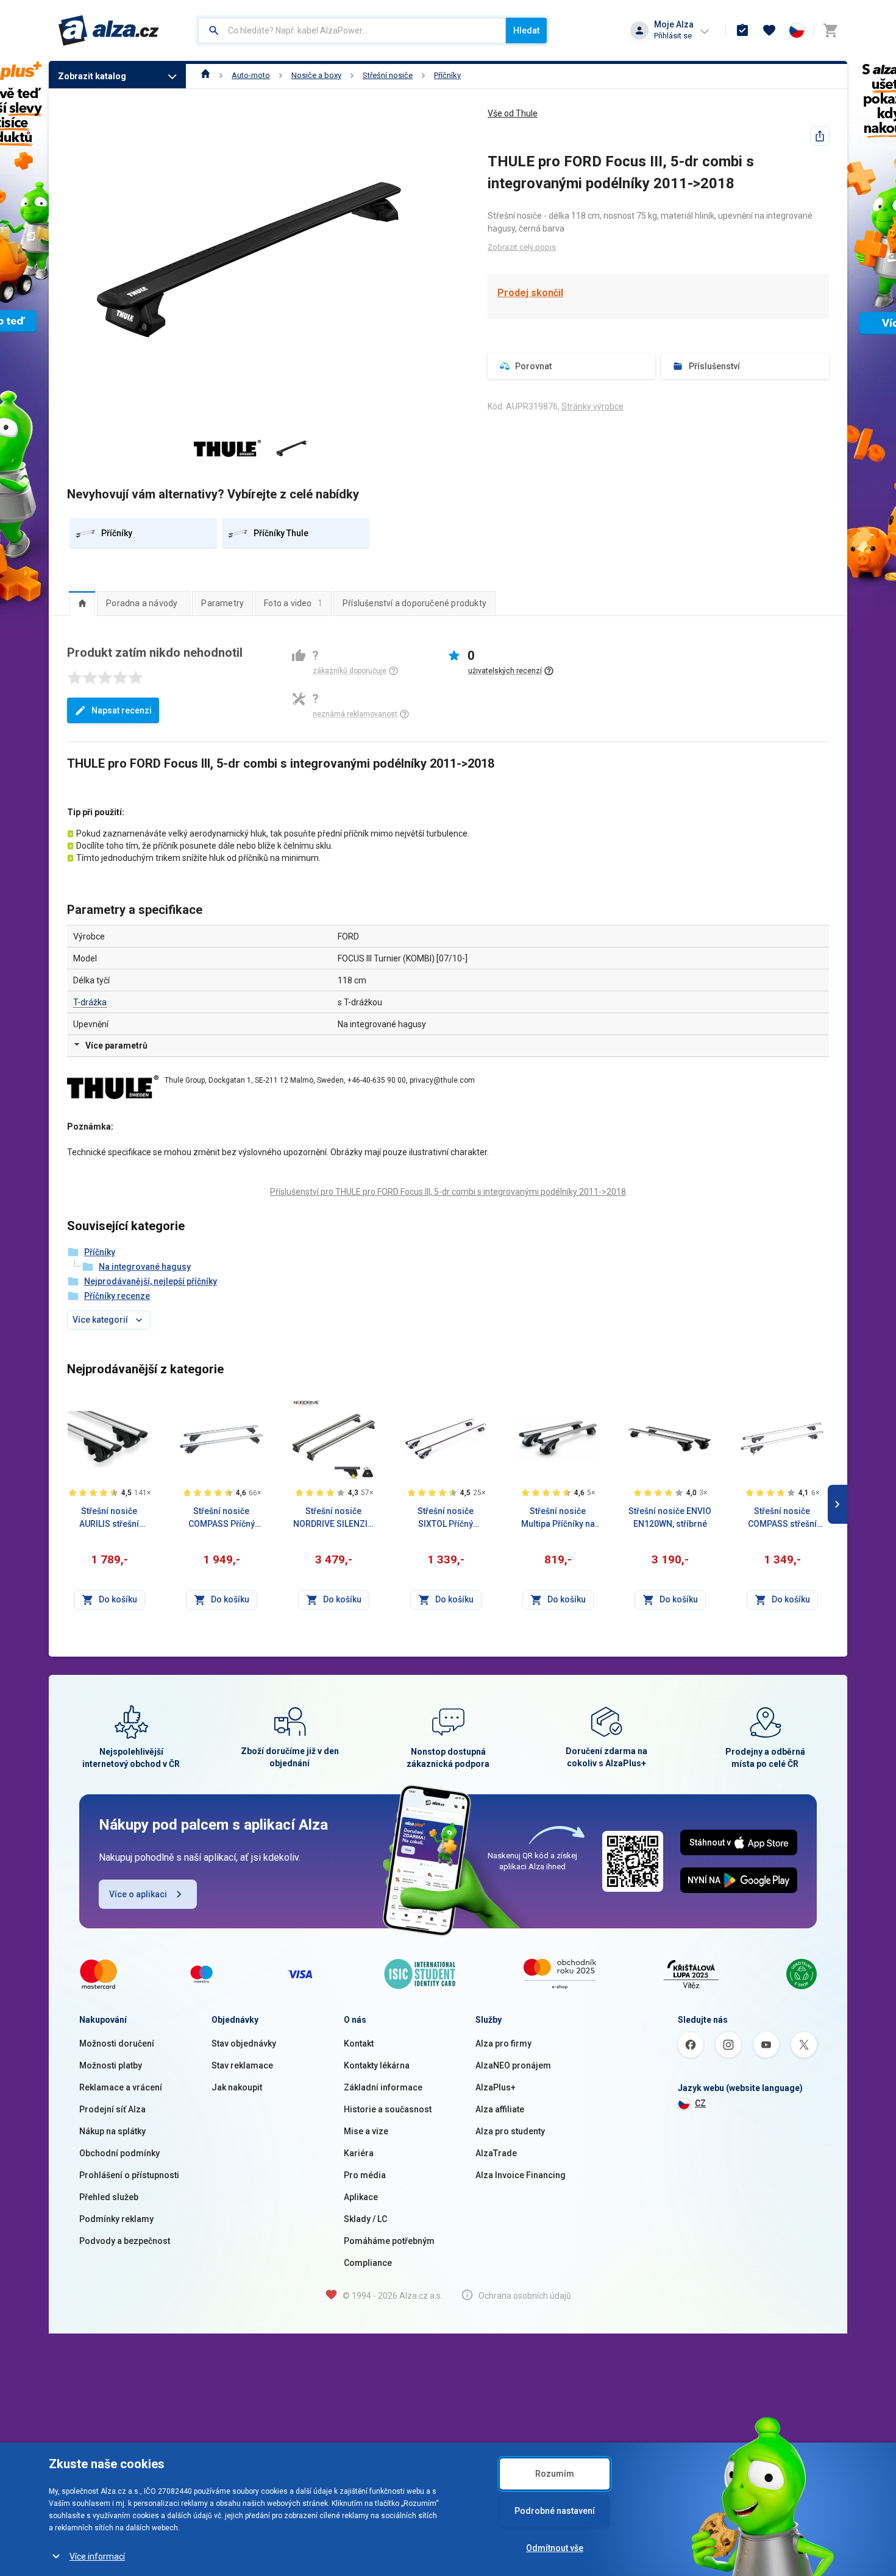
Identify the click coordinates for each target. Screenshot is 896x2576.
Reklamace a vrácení (121, 2087)
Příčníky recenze (117, 1296)
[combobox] (352, 30)
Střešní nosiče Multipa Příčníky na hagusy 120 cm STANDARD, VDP (558, 1518)
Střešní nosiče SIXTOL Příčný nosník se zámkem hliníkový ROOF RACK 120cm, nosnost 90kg (446, 1518)
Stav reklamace (242, 2065)
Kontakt (359, 2043)
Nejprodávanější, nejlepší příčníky (151, 1281)
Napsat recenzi (122, 710)
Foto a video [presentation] (293, 603)
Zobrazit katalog (92, 76)
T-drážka (90, 1002)
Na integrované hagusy (145, 1267)
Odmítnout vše (555, 2548)
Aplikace (361, 2197)
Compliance (368, 2263)
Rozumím (555, 2474)
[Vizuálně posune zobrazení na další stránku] (837, 1504)
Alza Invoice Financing (521, 2175)
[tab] (82, 603)
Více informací (97, 2557)
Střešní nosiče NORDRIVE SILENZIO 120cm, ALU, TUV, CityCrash (333, 1518)
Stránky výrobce (592, 406)
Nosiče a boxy (316, 75)
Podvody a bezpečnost (125, 2241)
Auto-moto (251, 75)
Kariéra (359, 2153)
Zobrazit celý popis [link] (522, 247)
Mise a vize (366, 2131)
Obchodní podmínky (119, 2153)
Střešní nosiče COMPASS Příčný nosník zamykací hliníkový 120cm (221, 1518)
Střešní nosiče (388, 75)
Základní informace (383, 2087)
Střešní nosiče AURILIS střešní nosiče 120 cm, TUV (109, 1518)
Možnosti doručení (117, 2043)
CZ (700, 2103)
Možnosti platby (111, 2065)
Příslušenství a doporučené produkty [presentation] (414, 603)
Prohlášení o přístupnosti (129, 2175)
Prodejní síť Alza (112, 2109)
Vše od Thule (513, 113)
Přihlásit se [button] (673, 36)
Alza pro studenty (510, 2131)
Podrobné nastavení (555, 2511)
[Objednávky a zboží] (742, 30)
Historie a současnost (388, 2109)
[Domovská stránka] (206, 75)
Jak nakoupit (237, 2087)
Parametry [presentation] (222, 603)
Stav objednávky (244, 2043)
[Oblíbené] (769, 30)
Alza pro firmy (503, 2043)
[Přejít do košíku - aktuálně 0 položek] (830, 30)
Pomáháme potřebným (389, 2241)
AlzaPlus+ (496, 2087)
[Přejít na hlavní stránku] (109, 30)
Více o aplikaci (138, 1894)
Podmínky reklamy (116, 2219)
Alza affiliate (500, 2109)
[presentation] (82, 603)
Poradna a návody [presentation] (142, 603)
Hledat (526, 30)
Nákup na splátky (112, 2131)
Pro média (365, 2175)
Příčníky (447, 75)
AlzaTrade (496, 2153)
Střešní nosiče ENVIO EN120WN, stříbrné (670, 1517)
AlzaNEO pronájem (513, 2065)
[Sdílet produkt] (820, 136)
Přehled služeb (109, 2197)
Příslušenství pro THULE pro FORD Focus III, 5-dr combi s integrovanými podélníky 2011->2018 (448, 1192)
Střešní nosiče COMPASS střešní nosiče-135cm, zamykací (782, 1518)
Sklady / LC (365, 2219)
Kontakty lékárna (377, 2065)
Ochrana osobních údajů (525, 2296)
